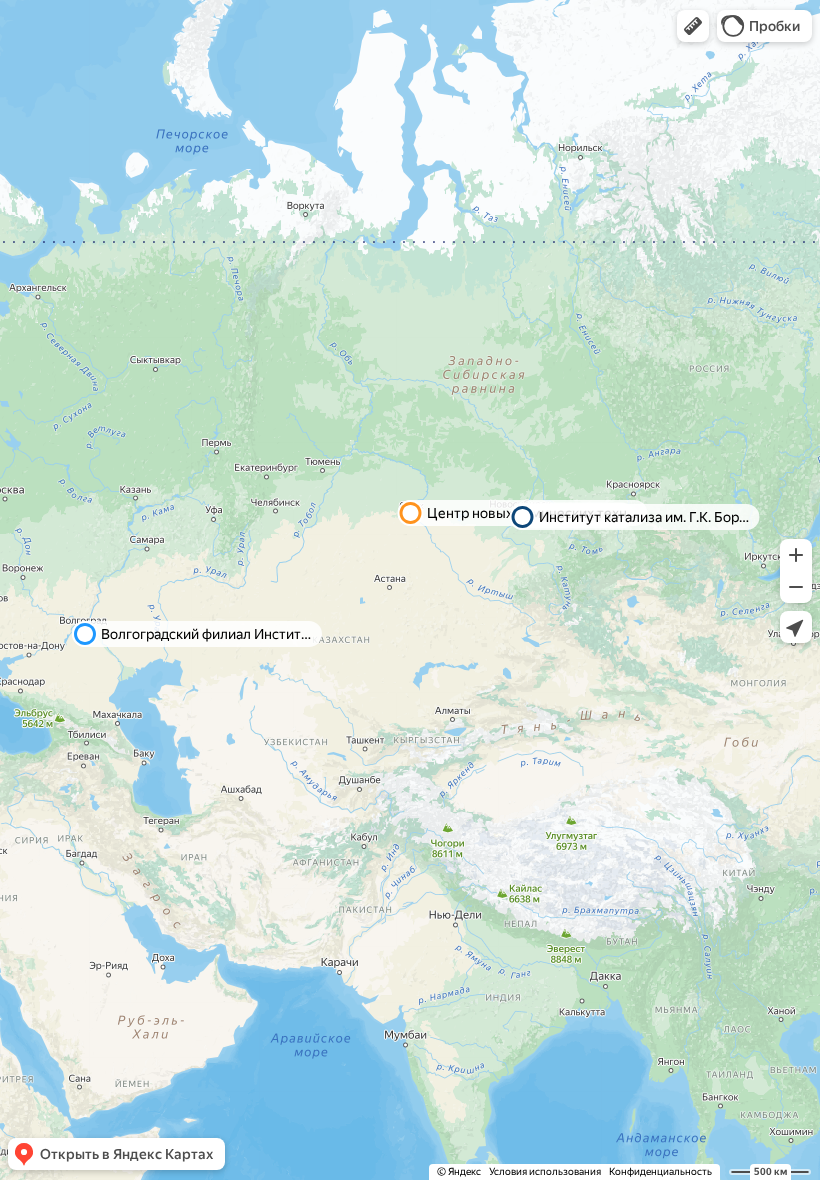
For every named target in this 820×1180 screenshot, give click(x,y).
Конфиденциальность (660, 1171)
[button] (693, 26)
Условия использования (545, 1171)
